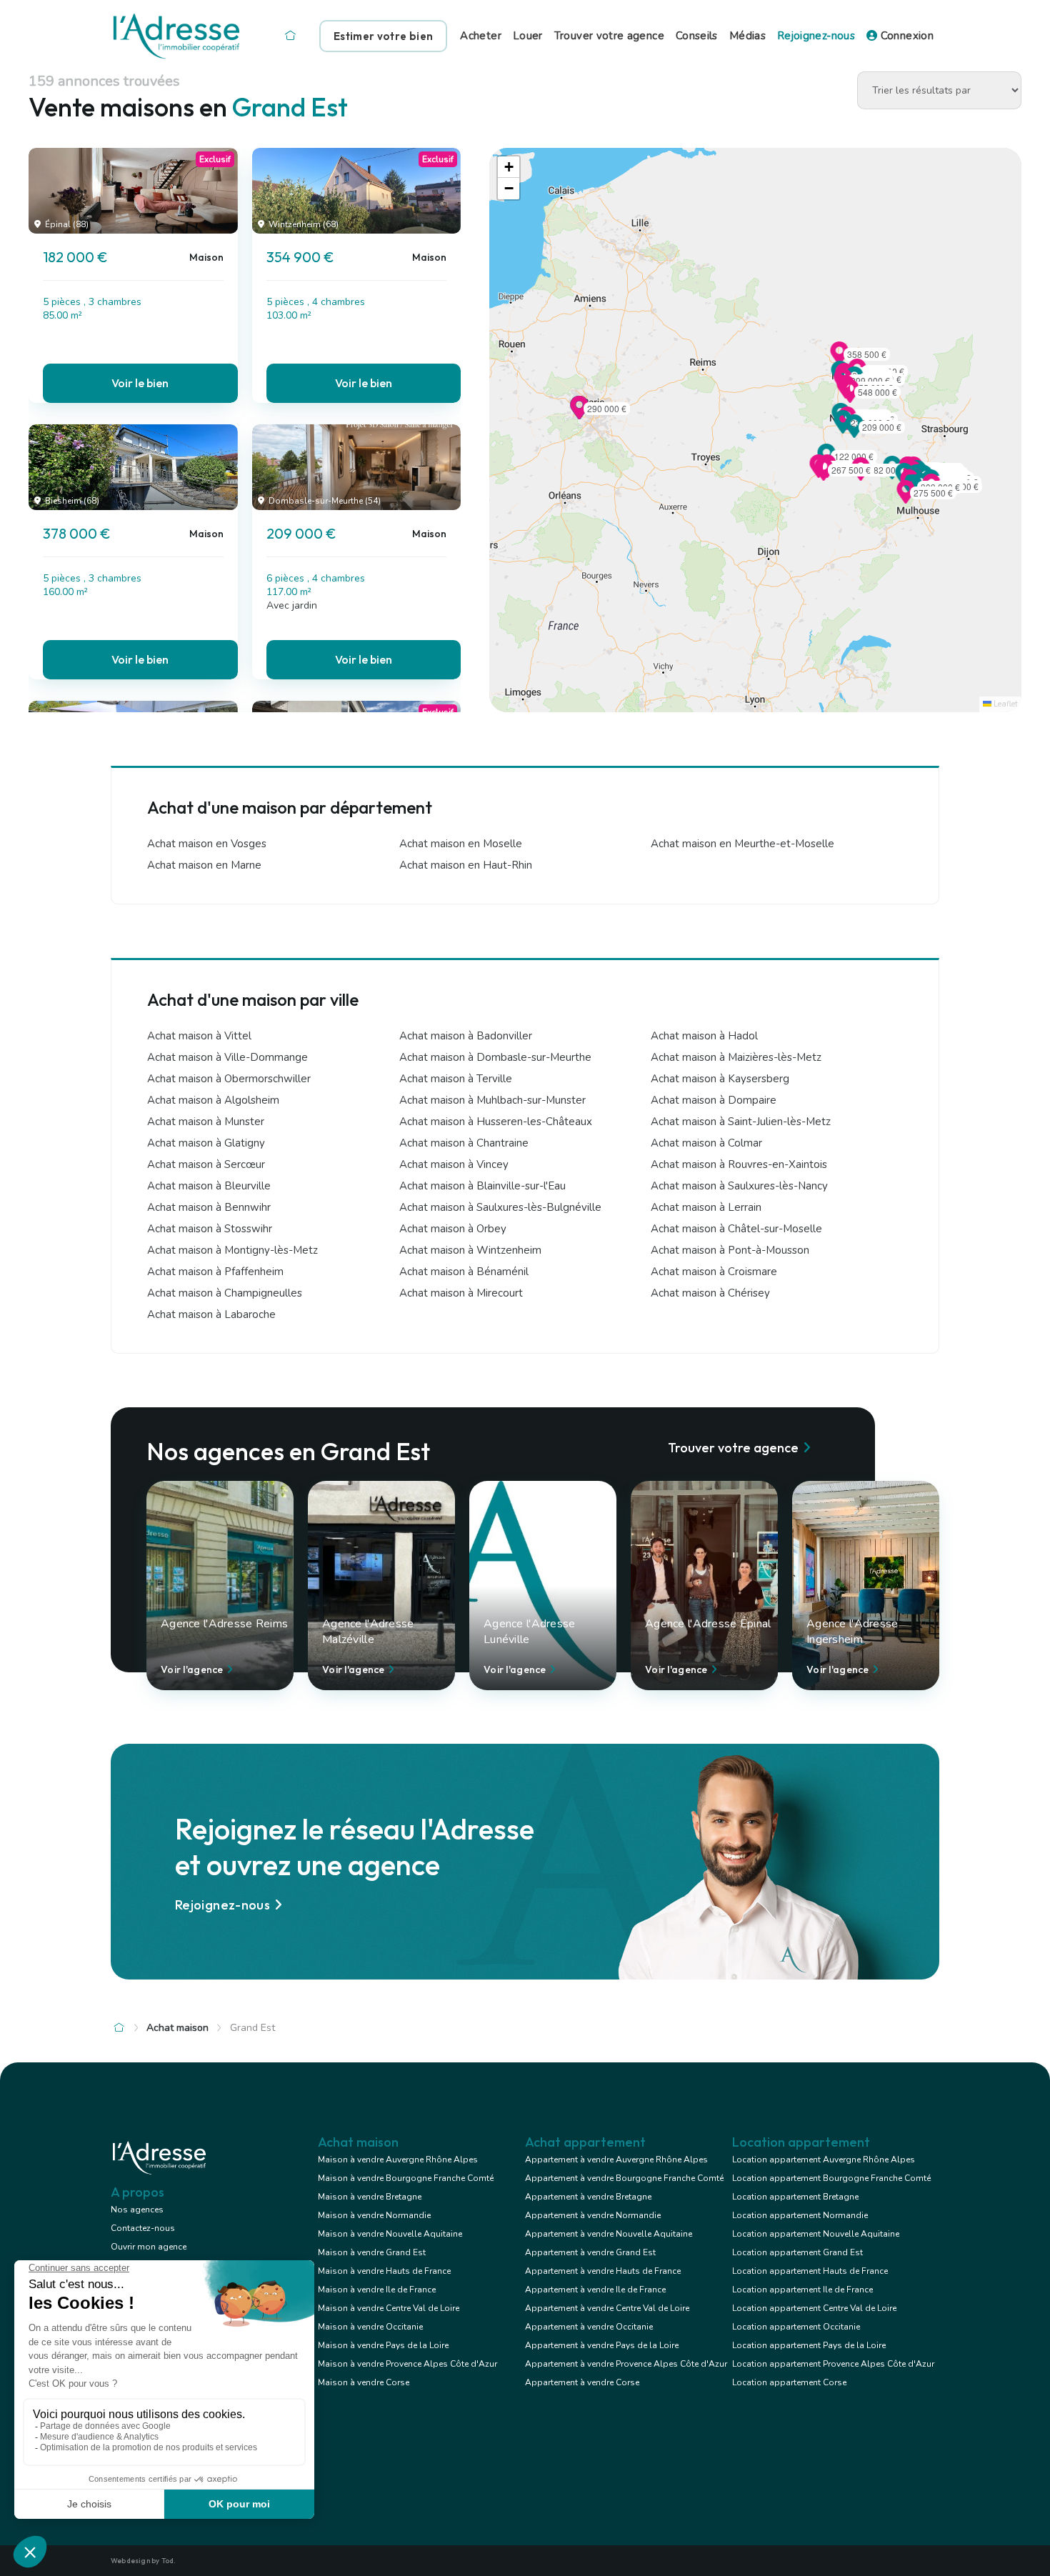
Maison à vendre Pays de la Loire (383, 2345)
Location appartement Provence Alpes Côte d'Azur (833, 2364)
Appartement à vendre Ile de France (595, 2290)
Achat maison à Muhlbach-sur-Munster (492, 1100)
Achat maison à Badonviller (466, 1036)
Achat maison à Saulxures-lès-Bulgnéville (500, 1207)
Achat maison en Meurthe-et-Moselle (742, 844)
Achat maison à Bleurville (209, 1186)
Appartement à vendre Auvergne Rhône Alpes (616, 2160)
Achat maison (177, 2028)
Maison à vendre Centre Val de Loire (389, 2308)
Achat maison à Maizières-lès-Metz (736, 1057)
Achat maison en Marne (204, 865)
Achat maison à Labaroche (211, 1314)
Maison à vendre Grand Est (372, 2252)
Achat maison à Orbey (453, 1229)
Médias (747, 36)
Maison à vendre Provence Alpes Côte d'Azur (407, 2364)
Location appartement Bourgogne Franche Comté (831, 2178)
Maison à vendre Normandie (374, 2215)
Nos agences (137, 2210)
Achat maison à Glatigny (206, 1143)
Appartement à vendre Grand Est (590, 2252)
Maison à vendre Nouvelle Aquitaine (390, 2234)
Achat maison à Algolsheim (213, 1100)
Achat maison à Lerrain (706, 1207)
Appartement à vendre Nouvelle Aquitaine (609, 2234)
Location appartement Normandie (800, 2215)
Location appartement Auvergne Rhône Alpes (824, 2160)
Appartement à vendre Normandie (593, 2215)
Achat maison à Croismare (714, 1272)
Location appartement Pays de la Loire (809, 2345)
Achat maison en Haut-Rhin (466, 865)
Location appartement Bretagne (795, 2197)
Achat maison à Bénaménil (464, 1272)
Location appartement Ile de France (802, 2290)
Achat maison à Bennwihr (209, 1207)
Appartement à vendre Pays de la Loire (602, 2345)
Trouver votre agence (609, 36)
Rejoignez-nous (816, 36)
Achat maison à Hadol (704, 1036)
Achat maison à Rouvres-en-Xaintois (739, 1164)
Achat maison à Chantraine (464, 1143)
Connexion (905, 36)
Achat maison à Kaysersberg (720, 1079)
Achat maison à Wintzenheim (470, 1250)
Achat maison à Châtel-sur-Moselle (736, 1229)
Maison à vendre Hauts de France (384, 2271)
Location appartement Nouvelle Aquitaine (816, 2234)
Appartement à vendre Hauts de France (603, 2271)
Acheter (481, 36)
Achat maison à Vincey (454, 1164)
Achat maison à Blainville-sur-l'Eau (482, 1186)
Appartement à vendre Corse (582, 2382)
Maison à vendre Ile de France (377, 2290)
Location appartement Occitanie (796, 2327)
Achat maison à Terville (456, 1079)
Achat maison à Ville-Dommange (227, 1057)
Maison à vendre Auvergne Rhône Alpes (398, 2160)
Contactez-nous (143, 2228)
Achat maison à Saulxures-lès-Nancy (739, 1186)
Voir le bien (140, 383)
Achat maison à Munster (206, 1122)
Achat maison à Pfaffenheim (215, 1272)
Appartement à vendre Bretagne (588, 2197)
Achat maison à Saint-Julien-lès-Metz (741, 1122)
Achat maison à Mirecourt (461, 1293)
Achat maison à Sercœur (206, 1164)
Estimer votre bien (383, 36)
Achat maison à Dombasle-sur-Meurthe (495, 1057)
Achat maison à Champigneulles (225, 1293)
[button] (861, 476)
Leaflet (1005, 704)
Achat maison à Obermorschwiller (229, 1079)
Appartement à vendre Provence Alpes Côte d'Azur (626, 2364)
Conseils (697, 36)
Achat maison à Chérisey (710, 1293)
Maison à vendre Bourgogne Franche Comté (406, 2178)
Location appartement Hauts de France (810, 2271)
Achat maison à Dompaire (714, 1100)
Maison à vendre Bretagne (370, 2197)
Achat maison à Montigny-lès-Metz (232, 1250)
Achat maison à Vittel (199, 1036)
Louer (528, 36)
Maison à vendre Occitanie (370, 2327)
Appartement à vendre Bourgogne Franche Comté (624, 2178)
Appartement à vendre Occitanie (589, 2327)
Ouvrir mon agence (149, 2247)
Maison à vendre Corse (364, 2382)
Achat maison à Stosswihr (210, 1229)
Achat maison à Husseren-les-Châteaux (496, 1122)
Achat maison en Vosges (207, 844)
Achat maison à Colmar (706, 1143)
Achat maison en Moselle (461, 844)
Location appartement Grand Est (797, 2252)
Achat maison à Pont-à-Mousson (730, 1250)
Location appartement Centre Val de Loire (814, 2308)
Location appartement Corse (789, 2382)
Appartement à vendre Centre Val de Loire (607, 2308)
